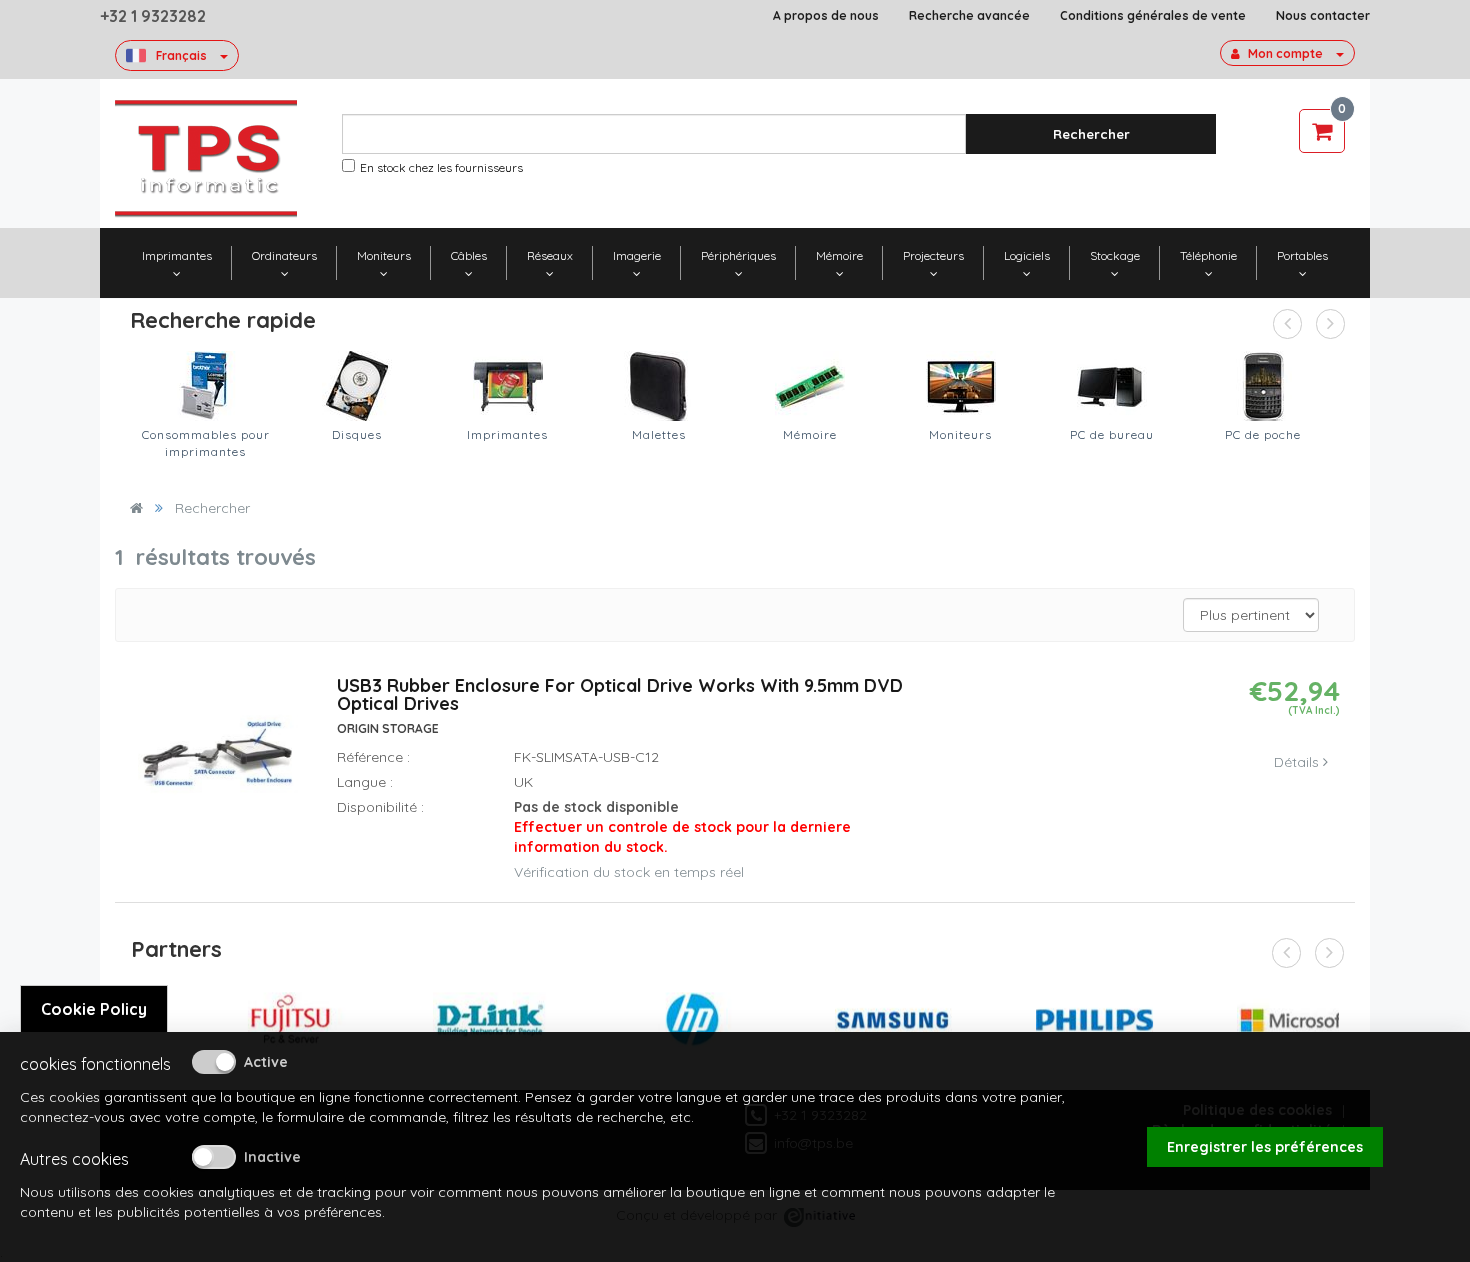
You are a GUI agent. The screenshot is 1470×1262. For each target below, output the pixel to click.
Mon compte (1285, 53)
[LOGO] (206, 158)
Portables (1302, 255)
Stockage (1115, 255)
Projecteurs (933, 255)
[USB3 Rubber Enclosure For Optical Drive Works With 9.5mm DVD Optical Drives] (218, 766)
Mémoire (839, 255)
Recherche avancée (969, 15)
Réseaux (550, 255)
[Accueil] (136, 508)
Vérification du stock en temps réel (629, 872)
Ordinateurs (284, 255)
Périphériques (738, 255)
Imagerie (637, 255)
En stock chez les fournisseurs (441, 167)
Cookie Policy (94, 1009)
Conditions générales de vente (1153, 15)
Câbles (469, 255)
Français (181, 55)
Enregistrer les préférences (1265, 1147)
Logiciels (1027, 255)
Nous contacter (1323, 15)
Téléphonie (1208, 255)
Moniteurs (384, 255)
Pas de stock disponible (682, 827)
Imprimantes (177, 255)
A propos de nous (826, 15)
